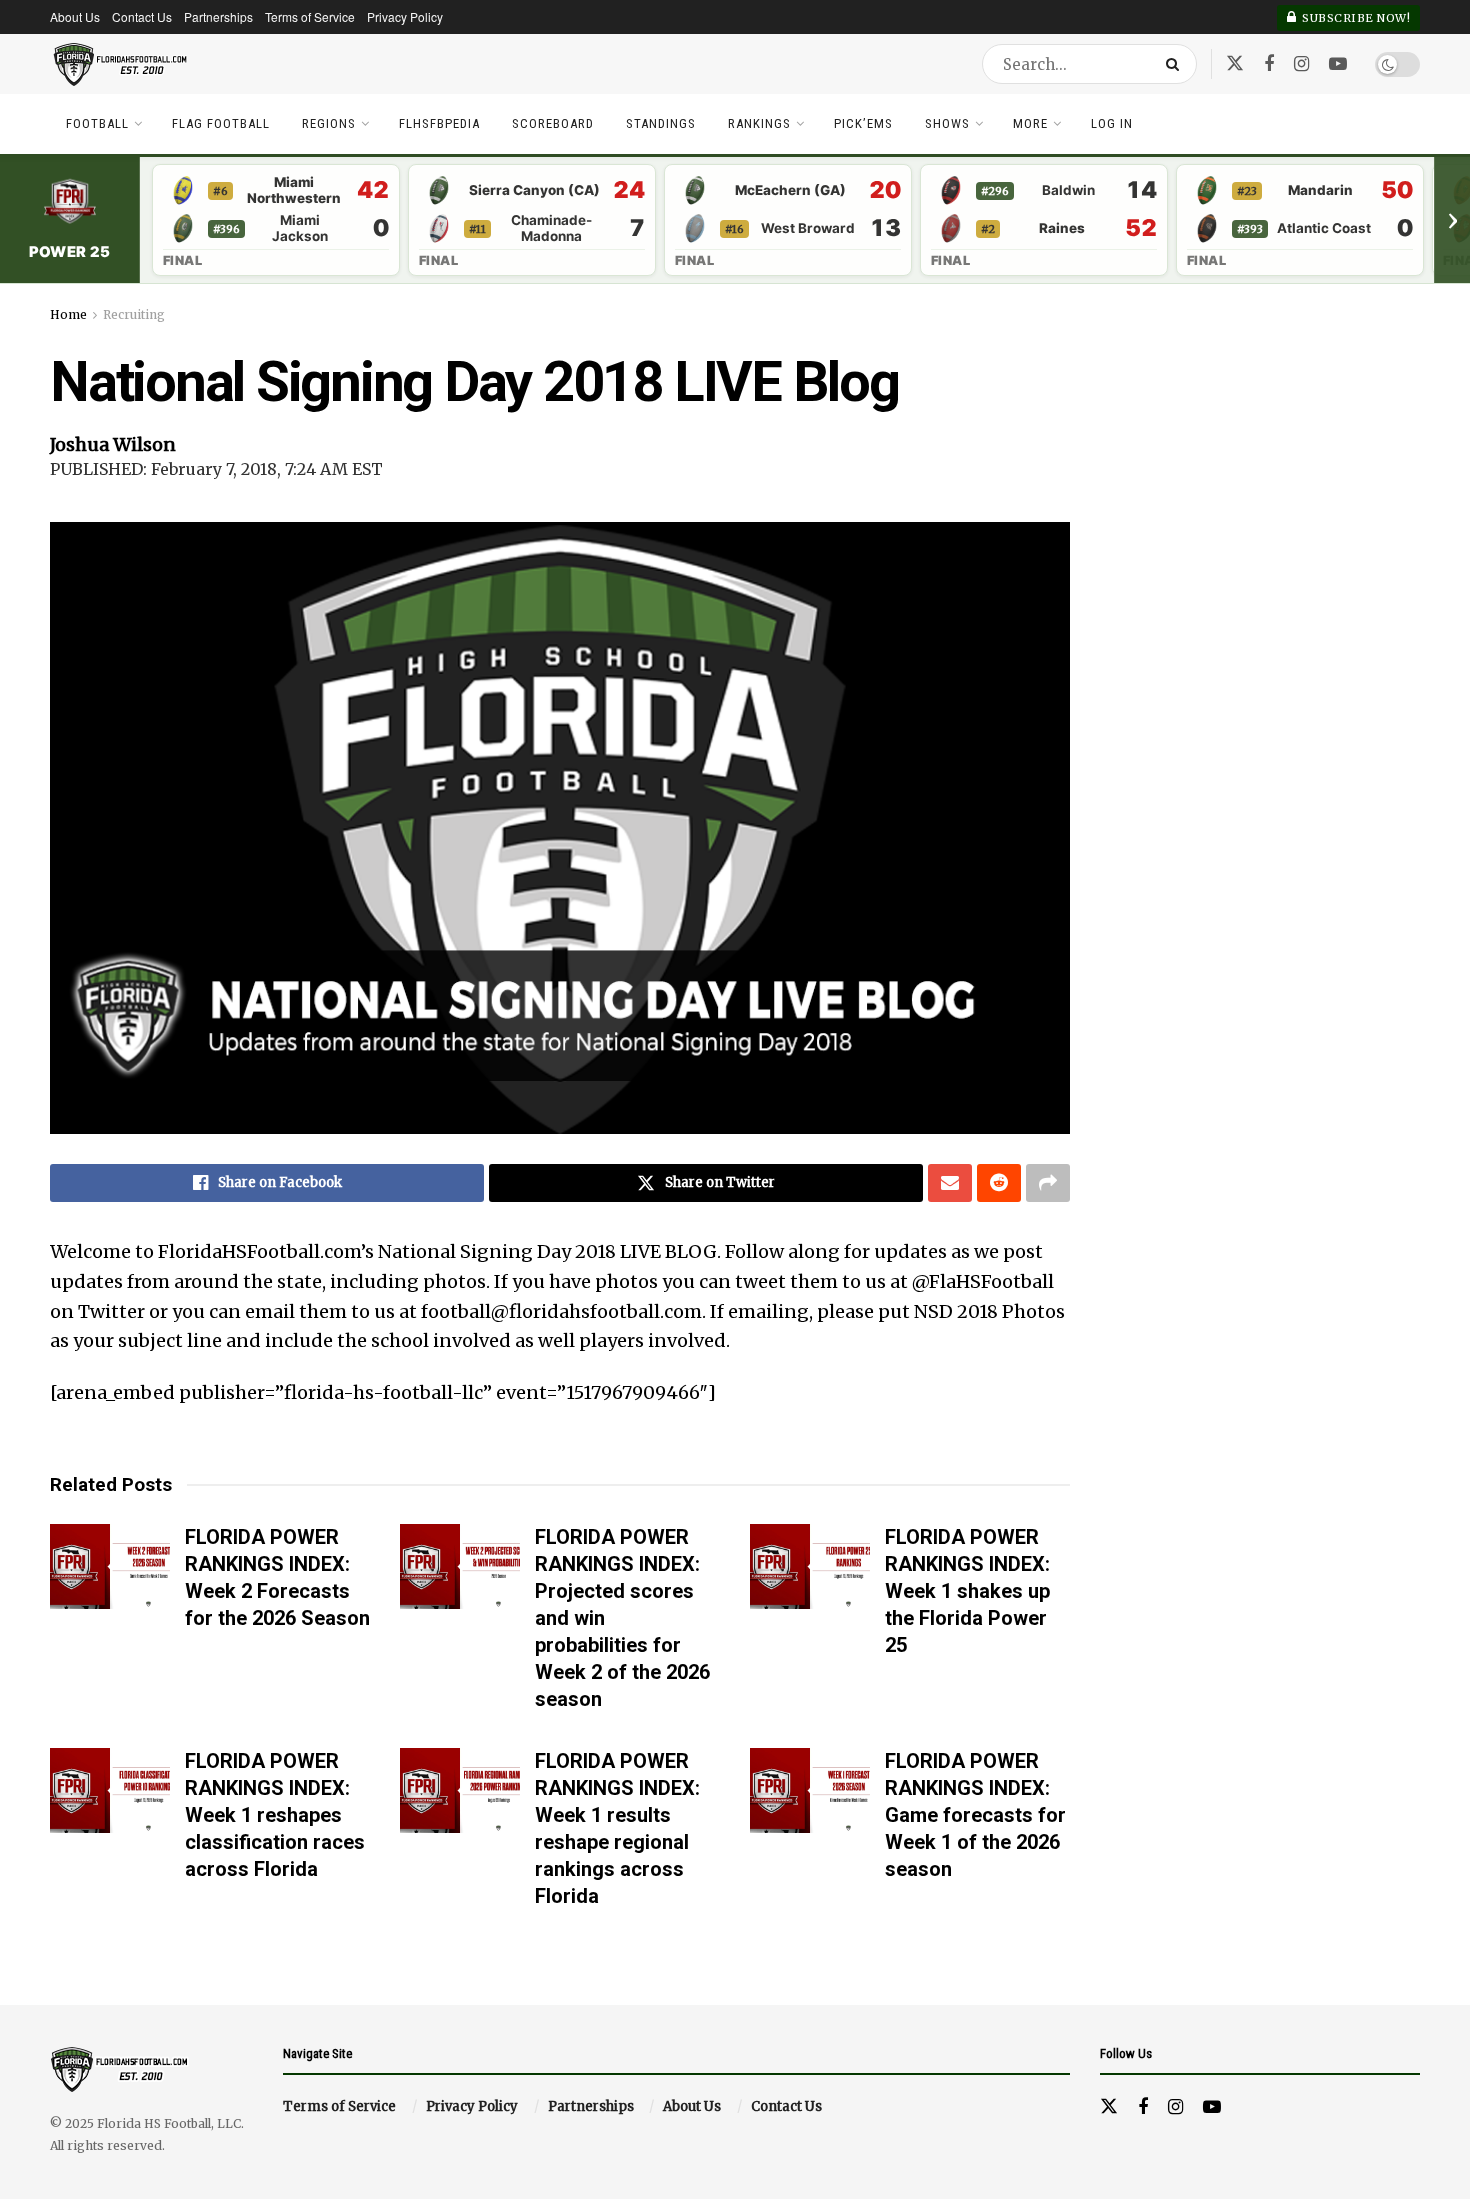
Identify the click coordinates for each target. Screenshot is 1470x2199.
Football (97, 123)
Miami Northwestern (294, 190)
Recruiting (134, 314)
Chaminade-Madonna (551, 228)
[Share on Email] (950, 1183)
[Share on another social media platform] (1048, 1183)
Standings (661, 123)
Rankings (759, 123)
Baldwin (1068, 190)
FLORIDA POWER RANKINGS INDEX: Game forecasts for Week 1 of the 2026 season (975, 1815)
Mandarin (1320, 190)
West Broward (808, 228)
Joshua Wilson (113, 444)
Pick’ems (863, 123)
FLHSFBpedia (439, 123)
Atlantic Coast (1324, 228)
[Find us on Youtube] (1338, 64)
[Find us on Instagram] (1301, 64)
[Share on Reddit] (999, 1183)
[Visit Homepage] (121, 64)
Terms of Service (310, 16)
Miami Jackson (300, 228)
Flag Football (221, 123)
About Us (75, 16)
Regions (329, 123)
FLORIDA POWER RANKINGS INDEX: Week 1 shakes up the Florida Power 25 (967, 1591)
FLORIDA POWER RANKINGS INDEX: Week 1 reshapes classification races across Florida (275, 1815)
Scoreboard (553, 123)
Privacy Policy (405, 16)
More (1030, 123)
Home (68, 314)
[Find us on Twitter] (1235, 63)
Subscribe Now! (1355, 18)
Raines (1062, 228)
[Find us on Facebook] (1269, 64)
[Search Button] (1176, 64)
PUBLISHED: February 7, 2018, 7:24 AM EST (216, 469)
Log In (1112, 123)
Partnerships (218, 16)
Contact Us (142, 16)
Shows (947, 123)
